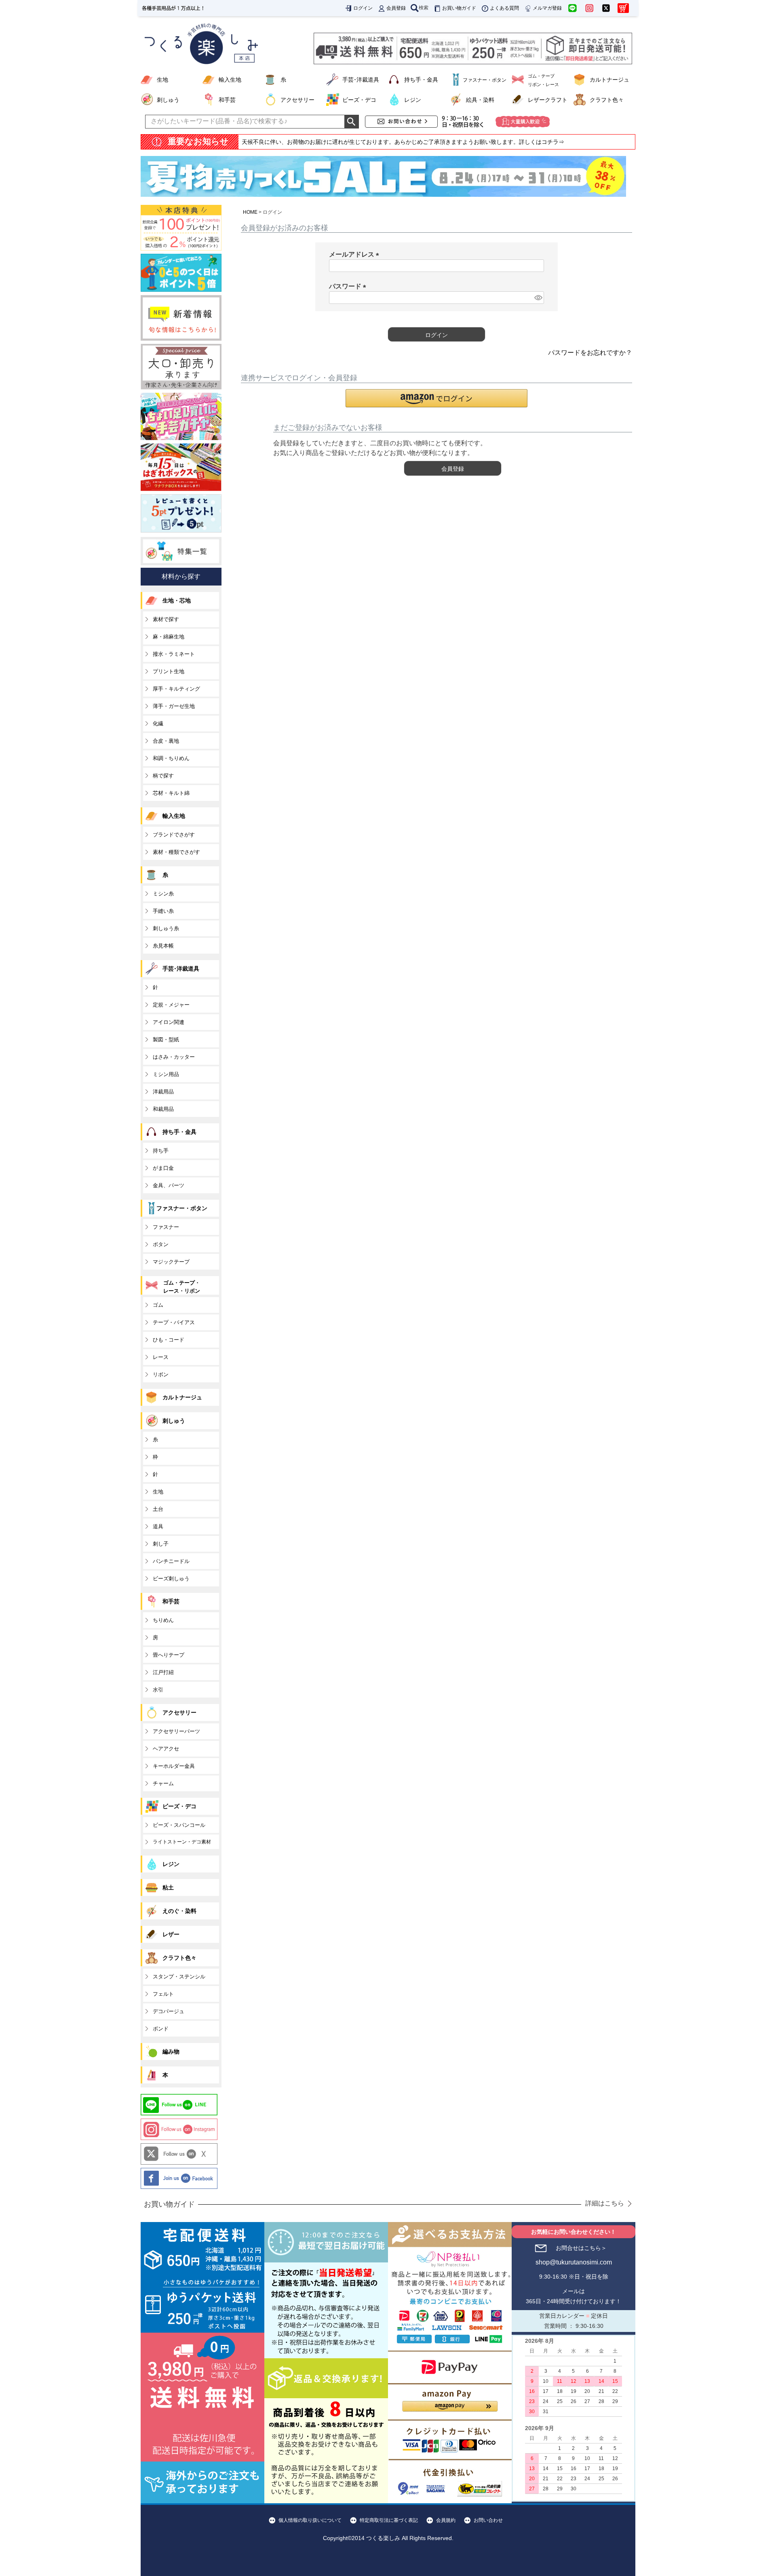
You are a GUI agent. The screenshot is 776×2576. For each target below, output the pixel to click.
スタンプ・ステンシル (179, 1977)
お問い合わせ (488, 2520)
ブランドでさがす (174, 835)
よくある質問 (504, 8)
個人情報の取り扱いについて (310, 2520)
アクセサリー (297, 100)
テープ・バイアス (174, 1322)
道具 (158, 1526)
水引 (158, 1690)
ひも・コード (169, 1340)
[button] (436, 398)
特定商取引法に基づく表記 (389, 2520)
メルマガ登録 (547, 8)
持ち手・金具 (421, 80)
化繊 (158, 724)
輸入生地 (230, 80)
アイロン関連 (169, 1022)
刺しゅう (168, 100)
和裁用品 (163, 1109)
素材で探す (166, 619)
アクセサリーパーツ (176, 1731)
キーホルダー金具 (174, 1766)
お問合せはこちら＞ (581, 2248)
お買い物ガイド (459, 8)
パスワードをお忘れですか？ (590, 353)
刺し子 (161, 1544)
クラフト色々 (607, 100)
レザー (171, 1934)
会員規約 (446, 2520)
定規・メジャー (171, 1005)
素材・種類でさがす (176, 852)
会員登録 (396, 8)
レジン (413, 100)
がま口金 (163, 1168)
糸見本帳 (163, 946)
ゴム (158, 1305)
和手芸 (227, 100)
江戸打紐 (163, 1672)
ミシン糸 (163, 894)
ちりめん (163, 1620)
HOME (250, 212)
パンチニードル (171, 1561)
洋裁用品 (163, 1092)
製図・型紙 (166, 1039)
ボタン (161, 1244)
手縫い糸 (163, 911)
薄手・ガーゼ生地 (174, 706)
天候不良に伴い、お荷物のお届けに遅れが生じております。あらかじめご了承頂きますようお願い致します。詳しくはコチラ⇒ (403, 142)
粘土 (168, 1887)
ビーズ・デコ (359, 100)
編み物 (171, 2052)
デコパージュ (169, 2011)
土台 (158, 1509)
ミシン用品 (166, 1074)
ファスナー (166, 1227)
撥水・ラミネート (174, 654)
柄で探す (163, 776)
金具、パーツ (169, 1185)
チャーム (163, 1783)
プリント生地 (169, 671)
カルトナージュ (609, 80)
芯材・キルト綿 (171, 793)
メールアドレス (356, 254)
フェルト (163, 1994)
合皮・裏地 (166, 741)
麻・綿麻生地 (169, 637)
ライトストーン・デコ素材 (182, 1842)
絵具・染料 (480, 100)
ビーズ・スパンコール (179, 1825)
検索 (424, 8)
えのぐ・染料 (179, 1911)
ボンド (161, 2029)
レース (161, 1357)
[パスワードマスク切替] (538, 298)
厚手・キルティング (176, 689)
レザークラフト (548, 100)
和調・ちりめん (171, 758)
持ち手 (161, 1151)
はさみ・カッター (174, 1057)
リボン (161, 1374)
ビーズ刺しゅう (171, 1579)
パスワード (349, 286)
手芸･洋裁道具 (361, 80)
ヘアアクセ (166, 1749)
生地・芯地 (177, 600)
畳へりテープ (169, 1655)
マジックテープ (171, 1262)
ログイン (363, 8)
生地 (162, 80)
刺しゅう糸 (166, 928)
